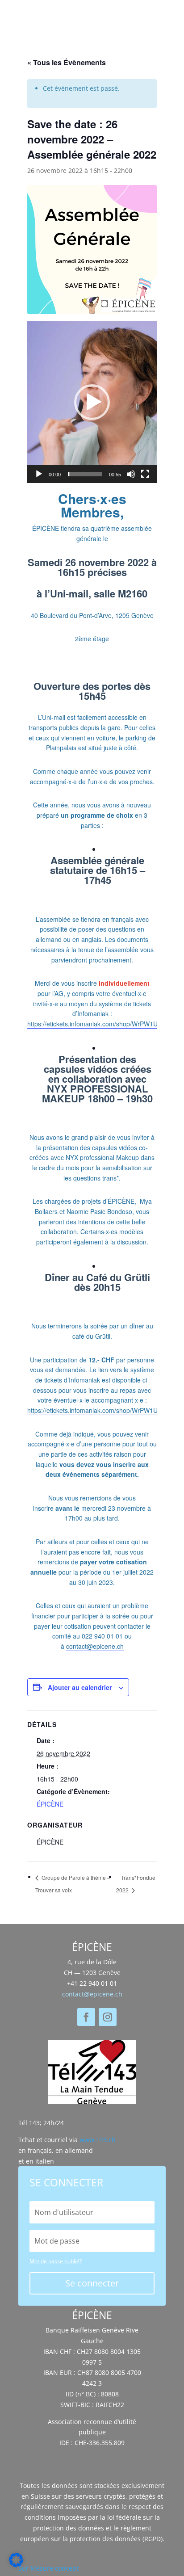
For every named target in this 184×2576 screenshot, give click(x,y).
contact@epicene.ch (95, 1646)
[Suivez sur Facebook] (86, 2017)
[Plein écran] (145, 474)
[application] (92, 402)
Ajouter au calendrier (80, 1687)
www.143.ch (98, 2140)
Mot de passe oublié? (56, 2261)
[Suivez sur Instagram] (108, 2017)
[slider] (85, 474)
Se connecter (92, 2283)
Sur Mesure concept (48, 2568)
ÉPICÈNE (50, 1804)
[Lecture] (39, 474)
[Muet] (131, 474)
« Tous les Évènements (67, 62)
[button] (92, 402)
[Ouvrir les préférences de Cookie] (16, 2565)
